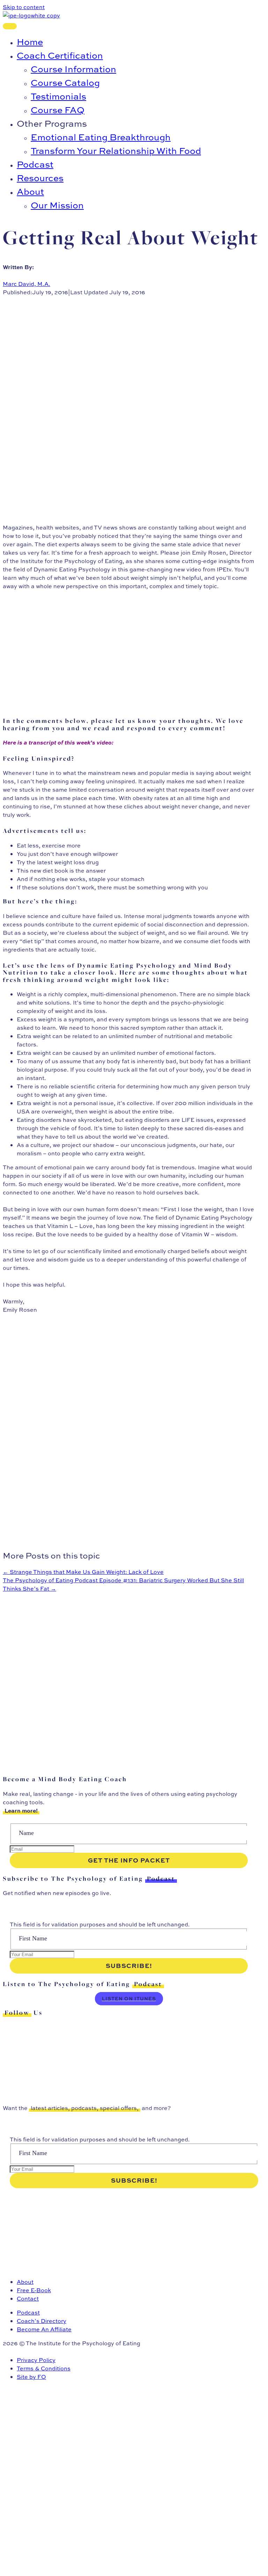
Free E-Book (34, 2290)
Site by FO (31, 2377)
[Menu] (10, 26)
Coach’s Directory (42, 2321)
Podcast (28, 2312)
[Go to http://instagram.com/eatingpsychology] (129, 2042)
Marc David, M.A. (27, 284)
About (25, 2282)
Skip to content (24, 7)
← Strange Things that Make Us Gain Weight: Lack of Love (83, 1572)
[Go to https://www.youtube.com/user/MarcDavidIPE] (129, 2079)
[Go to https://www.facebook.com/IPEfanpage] (129, 2054)
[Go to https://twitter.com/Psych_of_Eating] (129, 2029)
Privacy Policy (36, 2360)
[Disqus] (129, 1680)
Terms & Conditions (44, 2368)
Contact (28, 2299)
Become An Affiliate (44, 2329)
